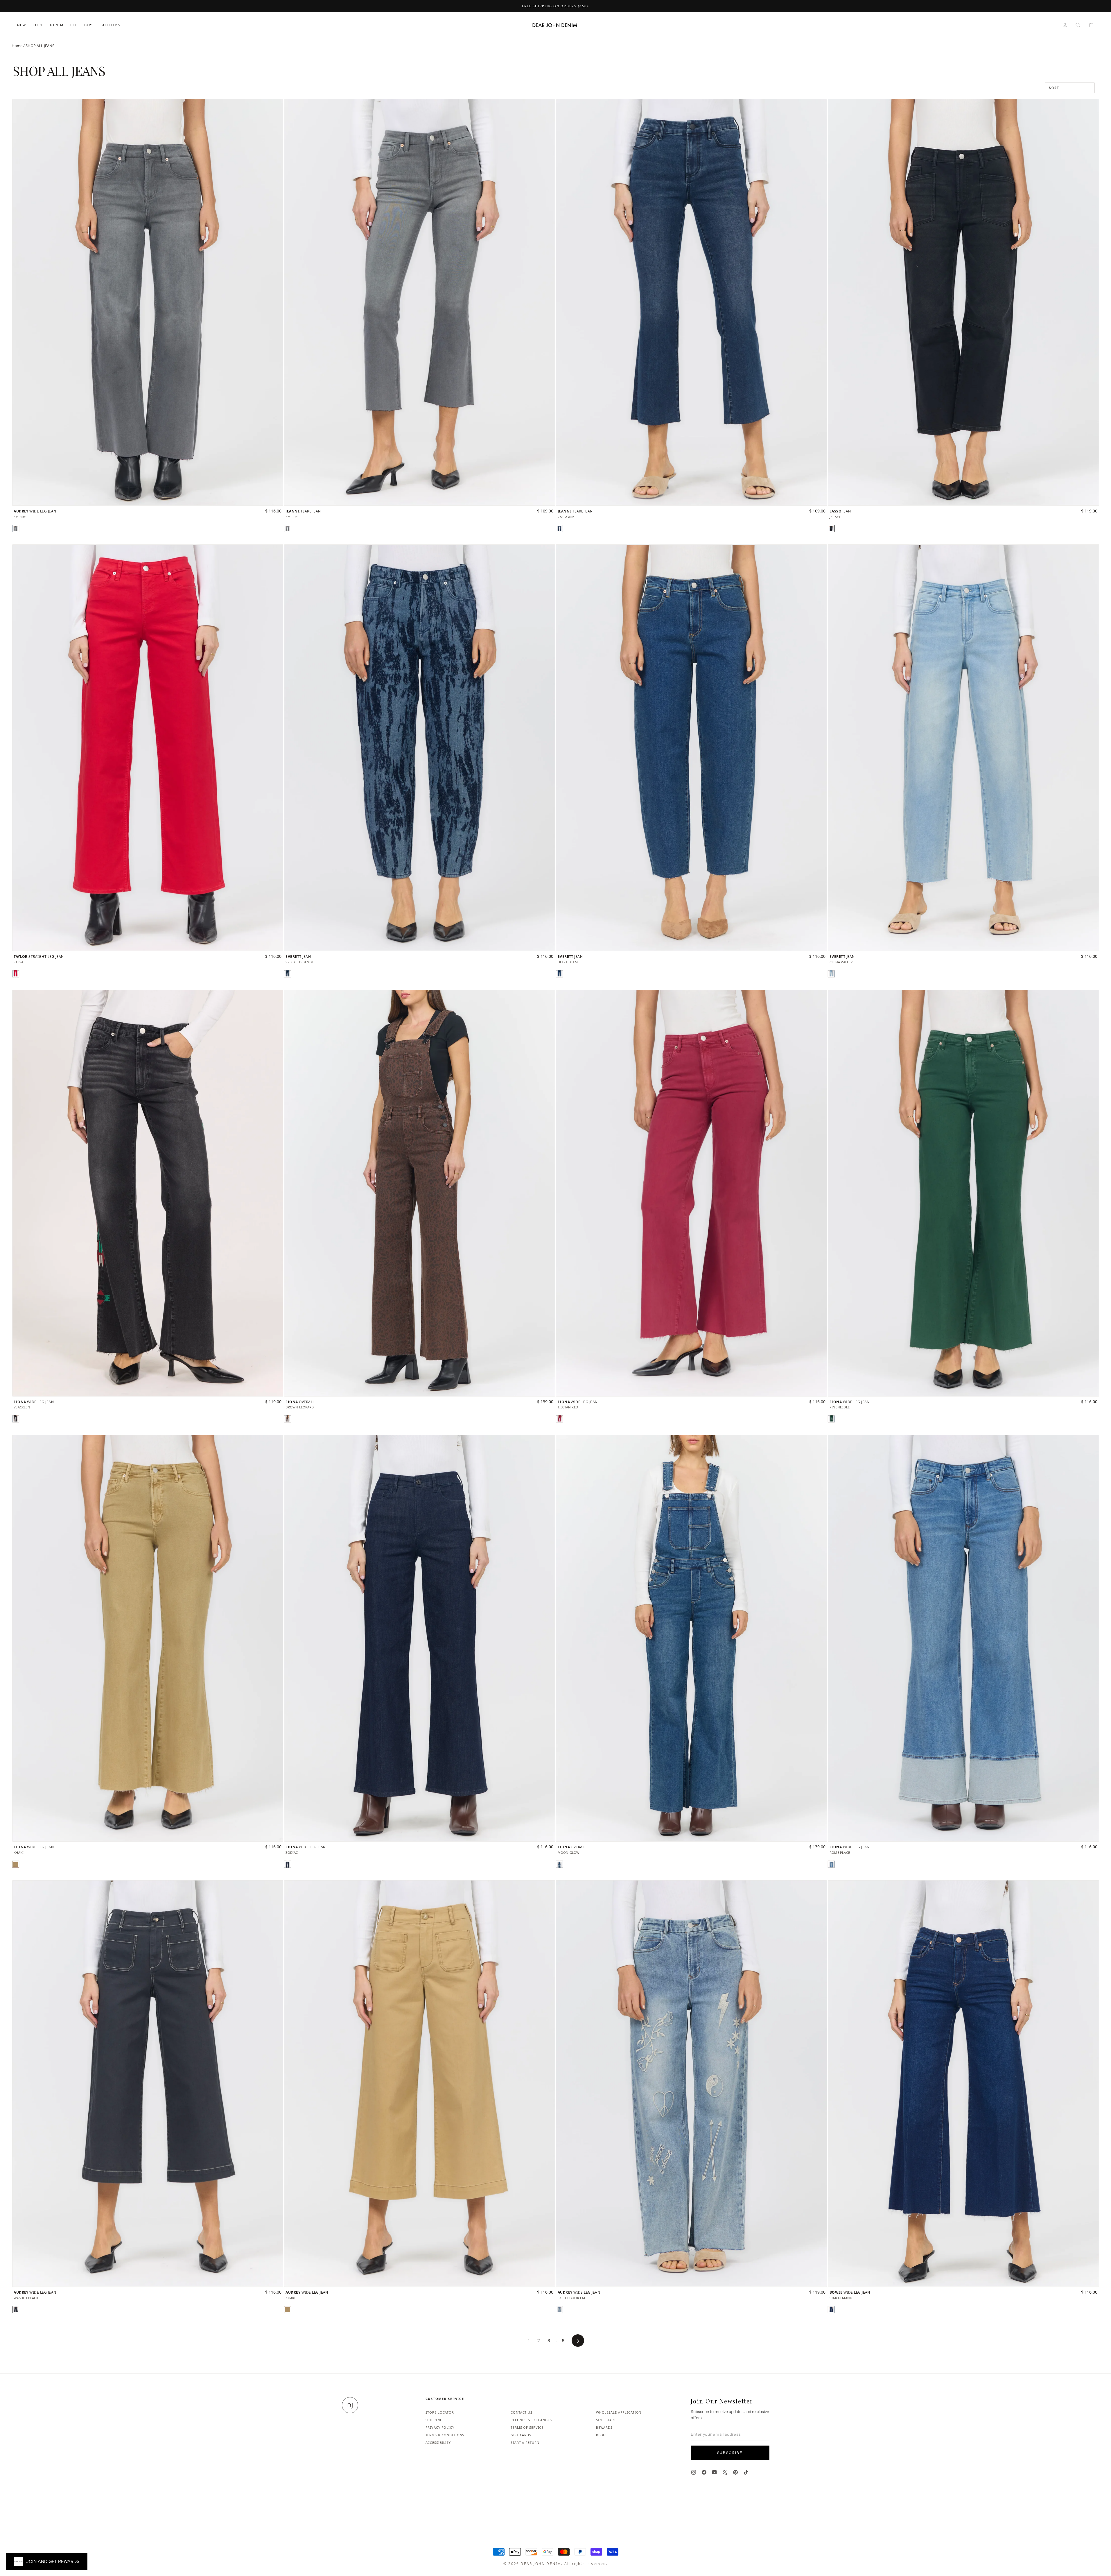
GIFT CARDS (521, 2435)
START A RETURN (525, 2443)
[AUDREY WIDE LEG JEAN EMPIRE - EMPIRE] (16, 528)
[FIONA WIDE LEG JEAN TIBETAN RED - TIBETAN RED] (559, 1419)
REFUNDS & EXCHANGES (531, 2420)
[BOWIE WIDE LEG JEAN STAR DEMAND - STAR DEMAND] (831, 2310)
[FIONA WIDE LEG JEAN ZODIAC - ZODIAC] (288, 1864)
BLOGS (602, 2435)
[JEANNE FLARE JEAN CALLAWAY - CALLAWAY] (559, 528)
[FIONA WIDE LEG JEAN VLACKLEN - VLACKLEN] (16, 1419)
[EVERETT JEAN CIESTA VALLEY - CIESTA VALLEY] (831, 974)
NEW (22, 25)
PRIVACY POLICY (440, 2427)
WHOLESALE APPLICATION (619, 2412)
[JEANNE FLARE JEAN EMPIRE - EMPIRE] (288, 528)
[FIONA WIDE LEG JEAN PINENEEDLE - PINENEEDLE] (831, 1419)
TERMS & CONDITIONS (445, 2435)
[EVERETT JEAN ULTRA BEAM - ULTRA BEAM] (559, 974)
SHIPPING (434, 2420)
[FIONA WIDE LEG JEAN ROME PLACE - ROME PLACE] (831, 1864)
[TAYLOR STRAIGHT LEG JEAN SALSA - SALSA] (16, 974)
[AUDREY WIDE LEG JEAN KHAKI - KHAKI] (288, 2310)
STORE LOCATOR (440, 2412)
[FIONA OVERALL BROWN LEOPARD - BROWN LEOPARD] (288, 1419)
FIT (74, 25)
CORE (38, 25)
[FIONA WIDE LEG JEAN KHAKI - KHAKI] (16, 1864)
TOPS (89, 25)
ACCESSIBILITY (438, 2443)
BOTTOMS (110, 25)
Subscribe (730, 2453)
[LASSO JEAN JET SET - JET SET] (831, 528)
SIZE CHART (606, 2420)
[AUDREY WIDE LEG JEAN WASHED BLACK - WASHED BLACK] (16, 2310)
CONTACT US (522, 2412)
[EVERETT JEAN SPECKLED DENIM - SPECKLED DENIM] (288, 974)
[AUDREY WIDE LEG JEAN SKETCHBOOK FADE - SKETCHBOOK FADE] (559, 2310)
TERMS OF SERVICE (527, 2427)
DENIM (57, 25)
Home (17, 46)
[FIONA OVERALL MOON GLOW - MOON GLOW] (559, 1864)
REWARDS (604, 2427)
